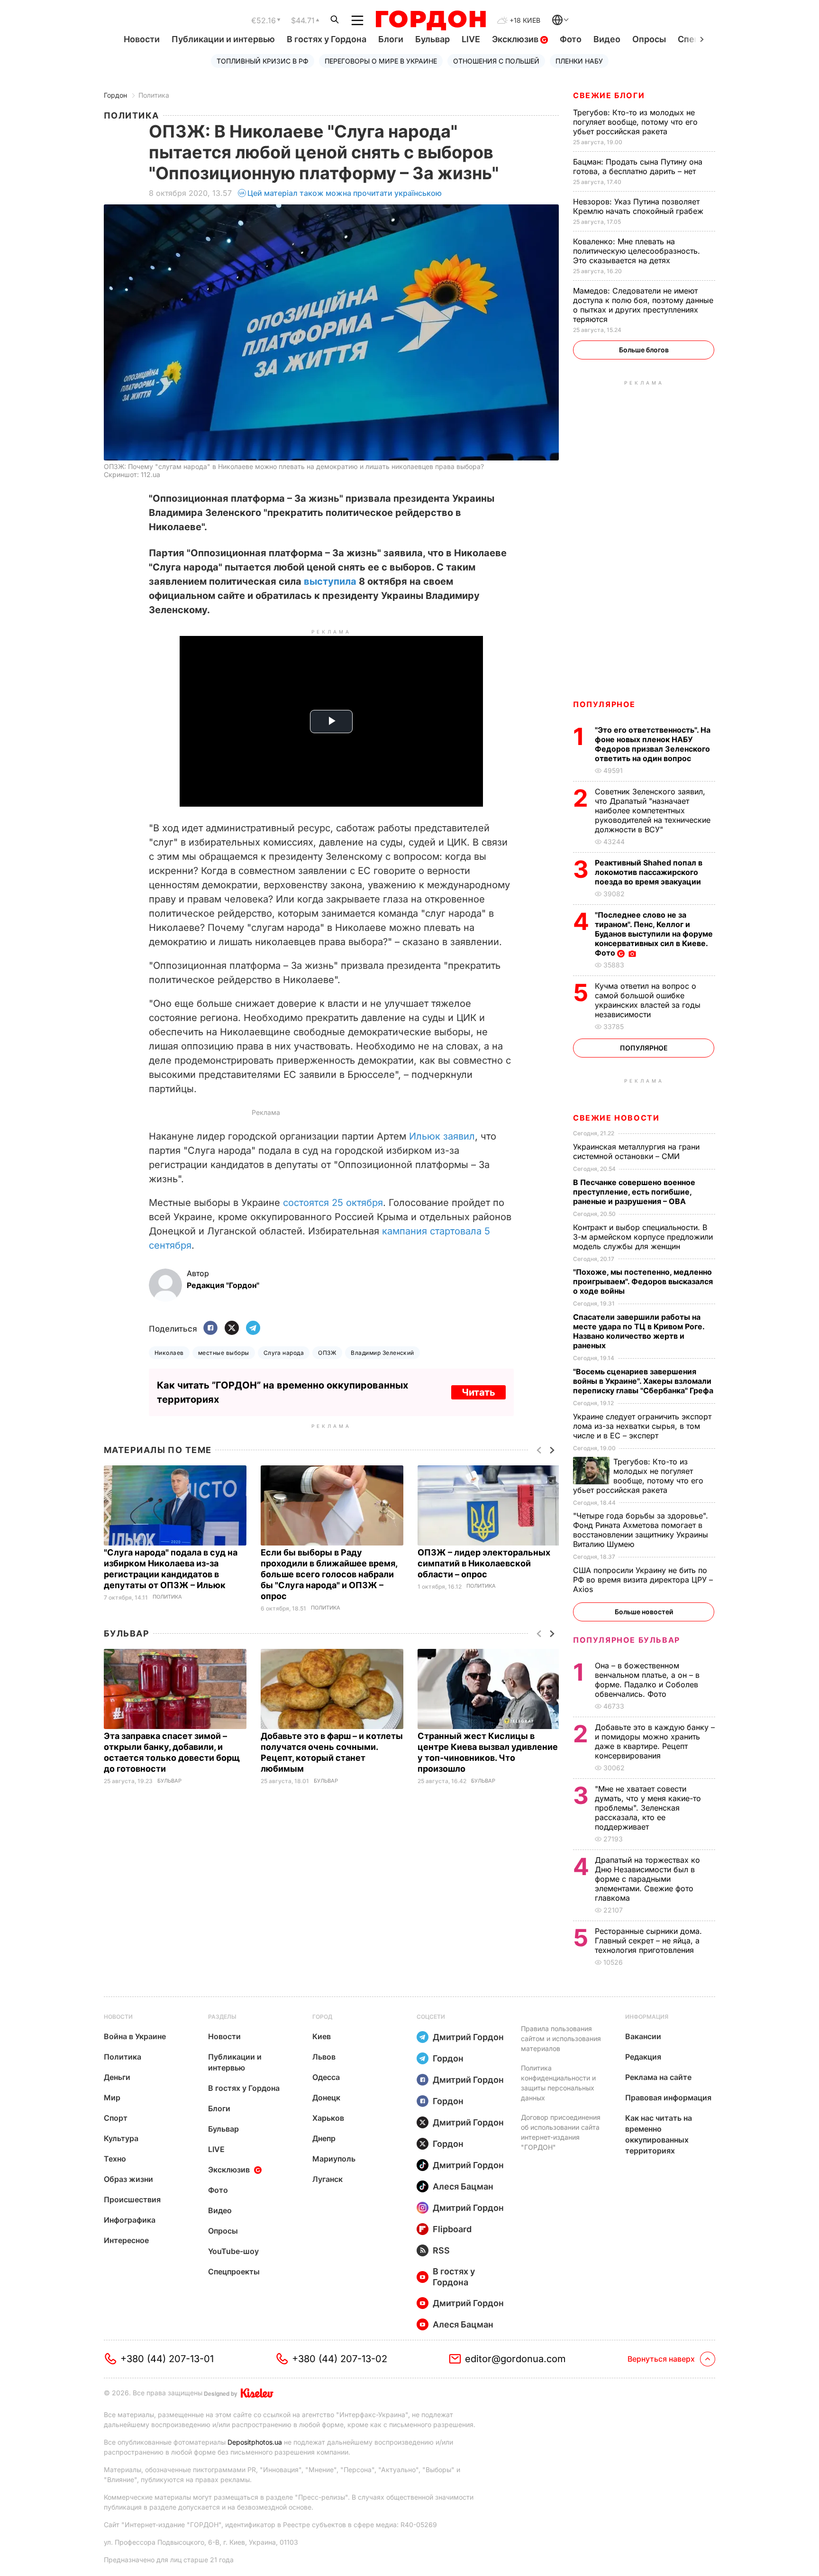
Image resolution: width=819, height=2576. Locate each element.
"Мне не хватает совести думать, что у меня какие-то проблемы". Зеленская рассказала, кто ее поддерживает (648, 1808)
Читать (478, 1392)
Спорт (116, 2118)
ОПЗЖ (327, 1353)
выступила (330, 581)
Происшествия (132, 2199)
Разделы (222, 2017)
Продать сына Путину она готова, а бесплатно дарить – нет (638, 166)
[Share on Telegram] (253, 1329)
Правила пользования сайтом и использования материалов (561, 2038)
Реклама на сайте (658, 2077)
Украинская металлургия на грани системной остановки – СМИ (636, 1151)
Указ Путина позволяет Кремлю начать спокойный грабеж (639, 206)
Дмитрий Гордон (468, 2037)
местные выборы (224, 1353)
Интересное (126, 2240)
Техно (115, 2159)
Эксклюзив (516, 39)
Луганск (328, 2179)
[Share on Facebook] (210, 1329)
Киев (322, 2036)
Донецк (326, 2098)
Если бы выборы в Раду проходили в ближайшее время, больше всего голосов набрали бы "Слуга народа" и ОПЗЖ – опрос (329, 1574)
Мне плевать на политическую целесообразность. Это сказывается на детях (637, 251)
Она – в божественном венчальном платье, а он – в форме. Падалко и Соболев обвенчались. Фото (647, 1680)
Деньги (117, 2077)
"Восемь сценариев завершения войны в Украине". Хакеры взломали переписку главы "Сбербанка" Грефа (644, 1381)
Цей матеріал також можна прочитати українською (345, 193)
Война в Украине (135, 2036)
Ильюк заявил (442, 1136)
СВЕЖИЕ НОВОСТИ (616, 1118)
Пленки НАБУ (579, 61)
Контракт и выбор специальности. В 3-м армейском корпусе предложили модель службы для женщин (643, 1237)
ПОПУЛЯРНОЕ (604, 704)
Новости (142, 39)
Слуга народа (284, 1353)
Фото (571, 39)
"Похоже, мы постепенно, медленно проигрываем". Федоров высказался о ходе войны (643, 1281)
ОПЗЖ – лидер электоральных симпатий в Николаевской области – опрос (484, 1563)
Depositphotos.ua (255, 2442)
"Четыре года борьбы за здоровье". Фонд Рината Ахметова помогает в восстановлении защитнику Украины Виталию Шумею (641, 1530)
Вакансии (643, 2036)
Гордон (115, 95)
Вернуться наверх (661, 2359)
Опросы (649, 39)
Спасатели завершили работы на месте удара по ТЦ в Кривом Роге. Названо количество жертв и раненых (639, 1331)
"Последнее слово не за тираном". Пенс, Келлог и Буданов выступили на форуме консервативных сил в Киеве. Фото (654, 934)
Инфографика (130, 2220)
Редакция (643, 2057)
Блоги (391, 39)
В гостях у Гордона (327, 39)
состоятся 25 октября (333, 1203)
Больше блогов (644, 350)
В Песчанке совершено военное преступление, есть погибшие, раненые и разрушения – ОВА (634, 1192)
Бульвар (432, 39)
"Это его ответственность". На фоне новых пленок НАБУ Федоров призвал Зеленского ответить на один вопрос (653, 744)
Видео (607, 39)
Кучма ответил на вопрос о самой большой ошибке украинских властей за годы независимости (648, 1000)
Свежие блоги (609, 95)
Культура (121, 2138)
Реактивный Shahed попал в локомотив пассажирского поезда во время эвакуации (649, 872)
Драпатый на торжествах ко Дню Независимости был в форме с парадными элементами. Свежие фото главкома (647, 1879)
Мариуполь (334, 2159)
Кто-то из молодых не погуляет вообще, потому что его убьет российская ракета (635, 122)
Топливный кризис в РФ (263, 61)
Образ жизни (128, 2179)
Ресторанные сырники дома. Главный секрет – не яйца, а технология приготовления (648, 1941)
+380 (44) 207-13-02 (340, 2359)
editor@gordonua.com (515, 2359)
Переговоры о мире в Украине (381, 61)
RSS (441, 2250)
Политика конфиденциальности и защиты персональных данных (558, 2083)
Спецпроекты (234, 2272)
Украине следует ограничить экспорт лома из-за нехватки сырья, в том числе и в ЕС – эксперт (642, 1426)
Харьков (328, 2118)
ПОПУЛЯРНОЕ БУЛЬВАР (627, 1640)
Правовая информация (668, 2098)
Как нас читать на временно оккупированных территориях (659, 2134)
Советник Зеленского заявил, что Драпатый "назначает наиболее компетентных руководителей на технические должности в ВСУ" (653, 810)
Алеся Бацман (463, 2186)
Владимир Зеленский (382, 1353)
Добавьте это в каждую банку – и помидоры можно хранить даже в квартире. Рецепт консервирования (655, 1741)
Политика (154, 95)
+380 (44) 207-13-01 (167, 2359)
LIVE (471, 39)
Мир (112, 2098)
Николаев (169, 1353)
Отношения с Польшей (496, 61)
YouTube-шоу (233, 2251)
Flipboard (452, 2229)
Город (322, 2017)
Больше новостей (644, 1612)
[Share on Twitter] (232, 1329)
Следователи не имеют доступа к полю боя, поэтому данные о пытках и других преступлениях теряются (643, 305)
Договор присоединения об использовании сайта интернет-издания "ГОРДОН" (561, 2132)
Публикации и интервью (223, 39)
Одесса (326, 2077)
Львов (324, 2057)
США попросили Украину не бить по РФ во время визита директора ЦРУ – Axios (643, 1580)
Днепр (324, 2138)
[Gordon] (431, 20)
